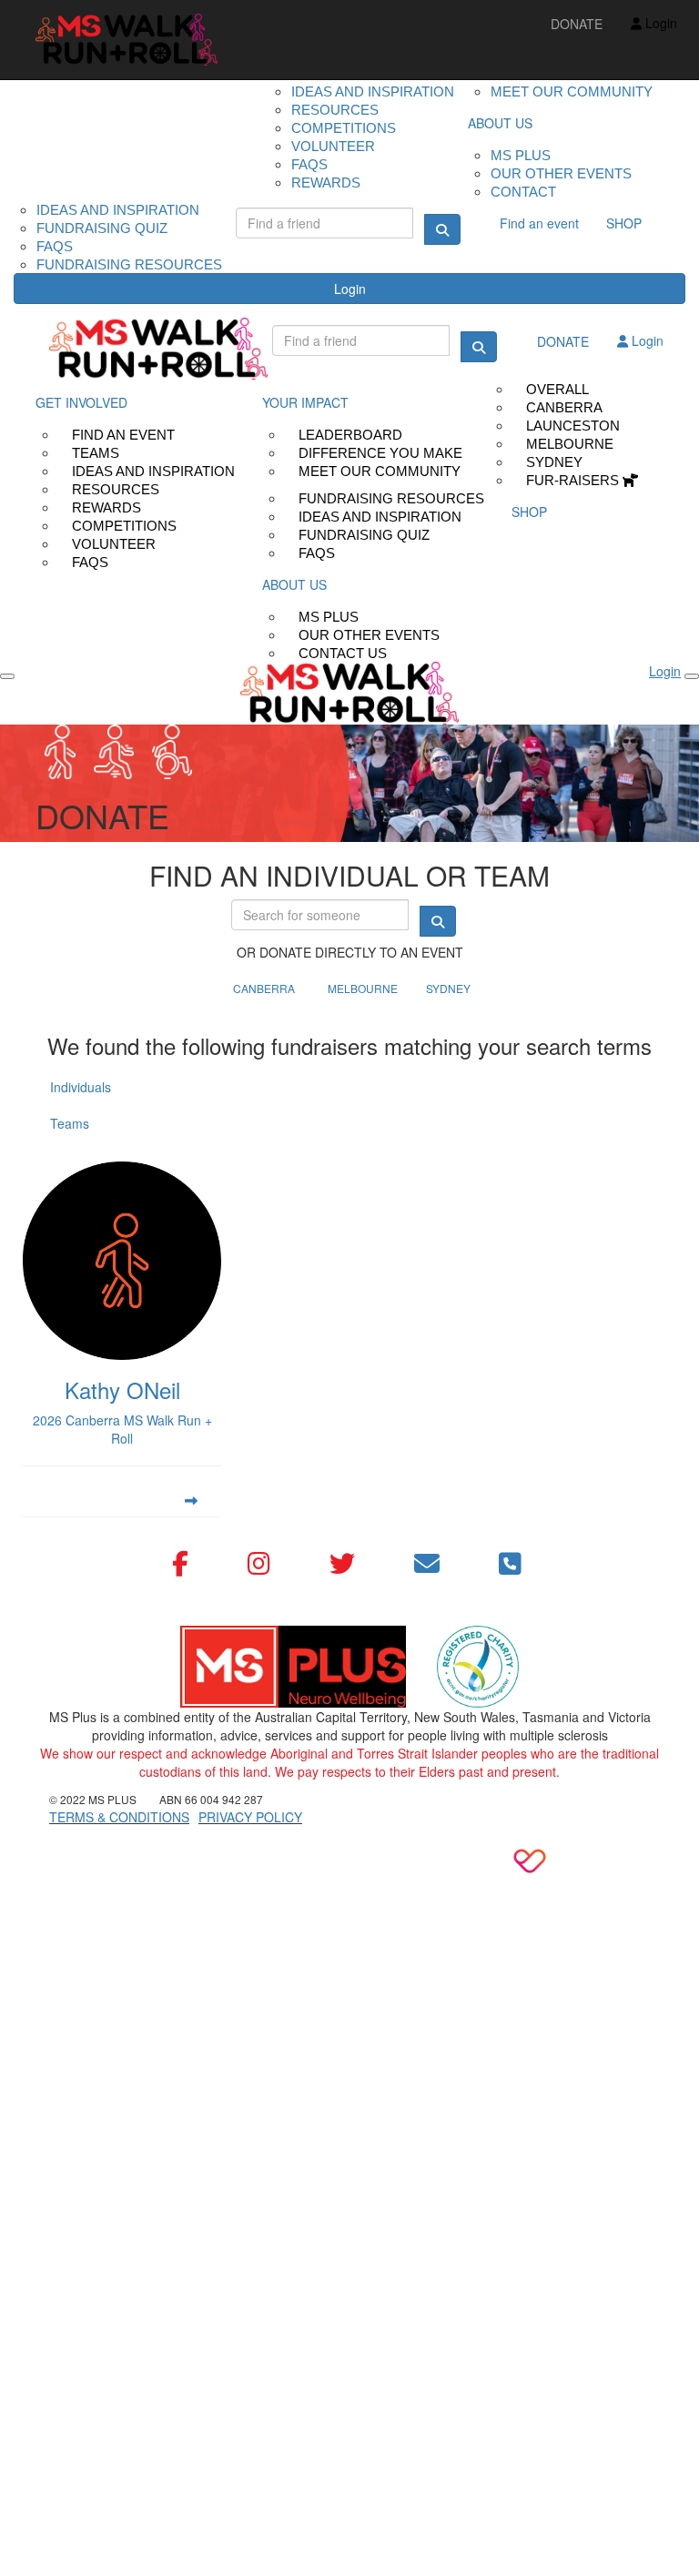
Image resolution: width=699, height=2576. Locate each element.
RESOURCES (335, 110)
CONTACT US (343, 653)
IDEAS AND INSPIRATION (118, 210)
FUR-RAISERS (574, 480)
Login (350, 289)
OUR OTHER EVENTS (561, 173)
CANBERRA (264, 988)
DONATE (577, 24)
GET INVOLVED (81, 402)
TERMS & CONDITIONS (119, 1817)
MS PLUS (521, 155)
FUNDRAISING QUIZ (102, 228)
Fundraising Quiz (364, 535)
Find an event (539, 223)
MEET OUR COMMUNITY (572, 91)
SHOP (624, 223)
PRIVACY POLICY (250, 1817)
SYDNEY (448, 988)
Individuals (81, 1087)
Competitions (344, 128)
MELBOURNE (363, 988)
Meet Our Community (380, 471)
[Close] (692, 676)
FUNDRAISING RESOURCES (129, 264)
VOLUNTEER (333, 146)
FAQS (309, 164)
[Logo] (127, 40)
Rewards (326, 183)
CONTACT (523, 192)
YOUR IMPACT (305, 402)
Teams (70, 1123)
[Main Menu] (7, 676)
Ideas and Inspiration (373, 91)
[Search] (442, 229)
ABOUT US (500, 123)
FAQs (90, 562)
